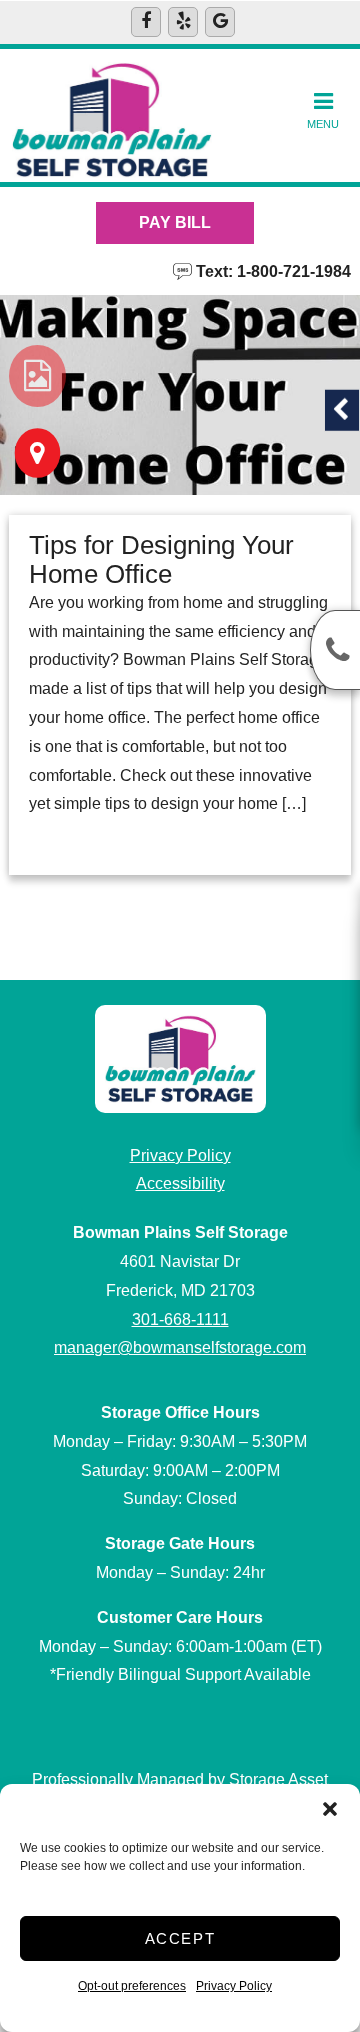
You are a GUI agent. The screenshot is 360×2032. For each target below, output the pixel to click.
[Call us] (335, 650)
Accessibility (180, 1183)
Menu (323, 124)
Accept (180, 1938)
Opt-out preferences (132, 1986)
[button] (330, 1809)
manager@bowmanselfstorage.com (180, 1347)
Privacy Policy (234, 1986)
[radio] (37, 376)
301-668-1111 (180, 1319)
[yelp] (183, 22)
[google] (220, 22)
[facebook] (146, 22)
